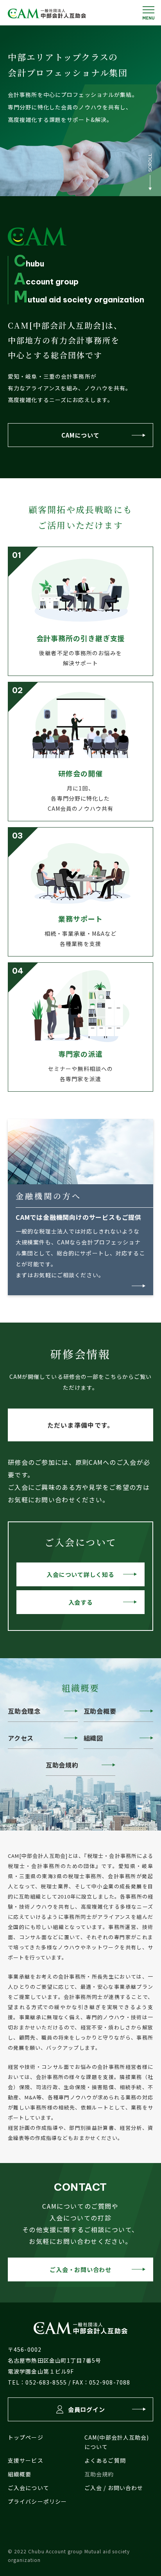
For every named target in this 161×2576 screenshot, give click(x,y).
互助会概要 (100, 1711)
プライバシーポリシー (37, 2501)
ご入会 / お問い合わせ (114, 2488)
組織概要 (20, 2474)
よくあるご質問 (105, 2460)
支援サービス (26, 2460)
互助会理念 (24, 1711)
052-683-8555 (46, 2382)
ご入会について (29, 2488)
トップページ (26, 2437)
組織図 (93, 1738)
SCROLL (150, 163)
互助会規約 (62, 1765)
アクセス (21, 1738)
